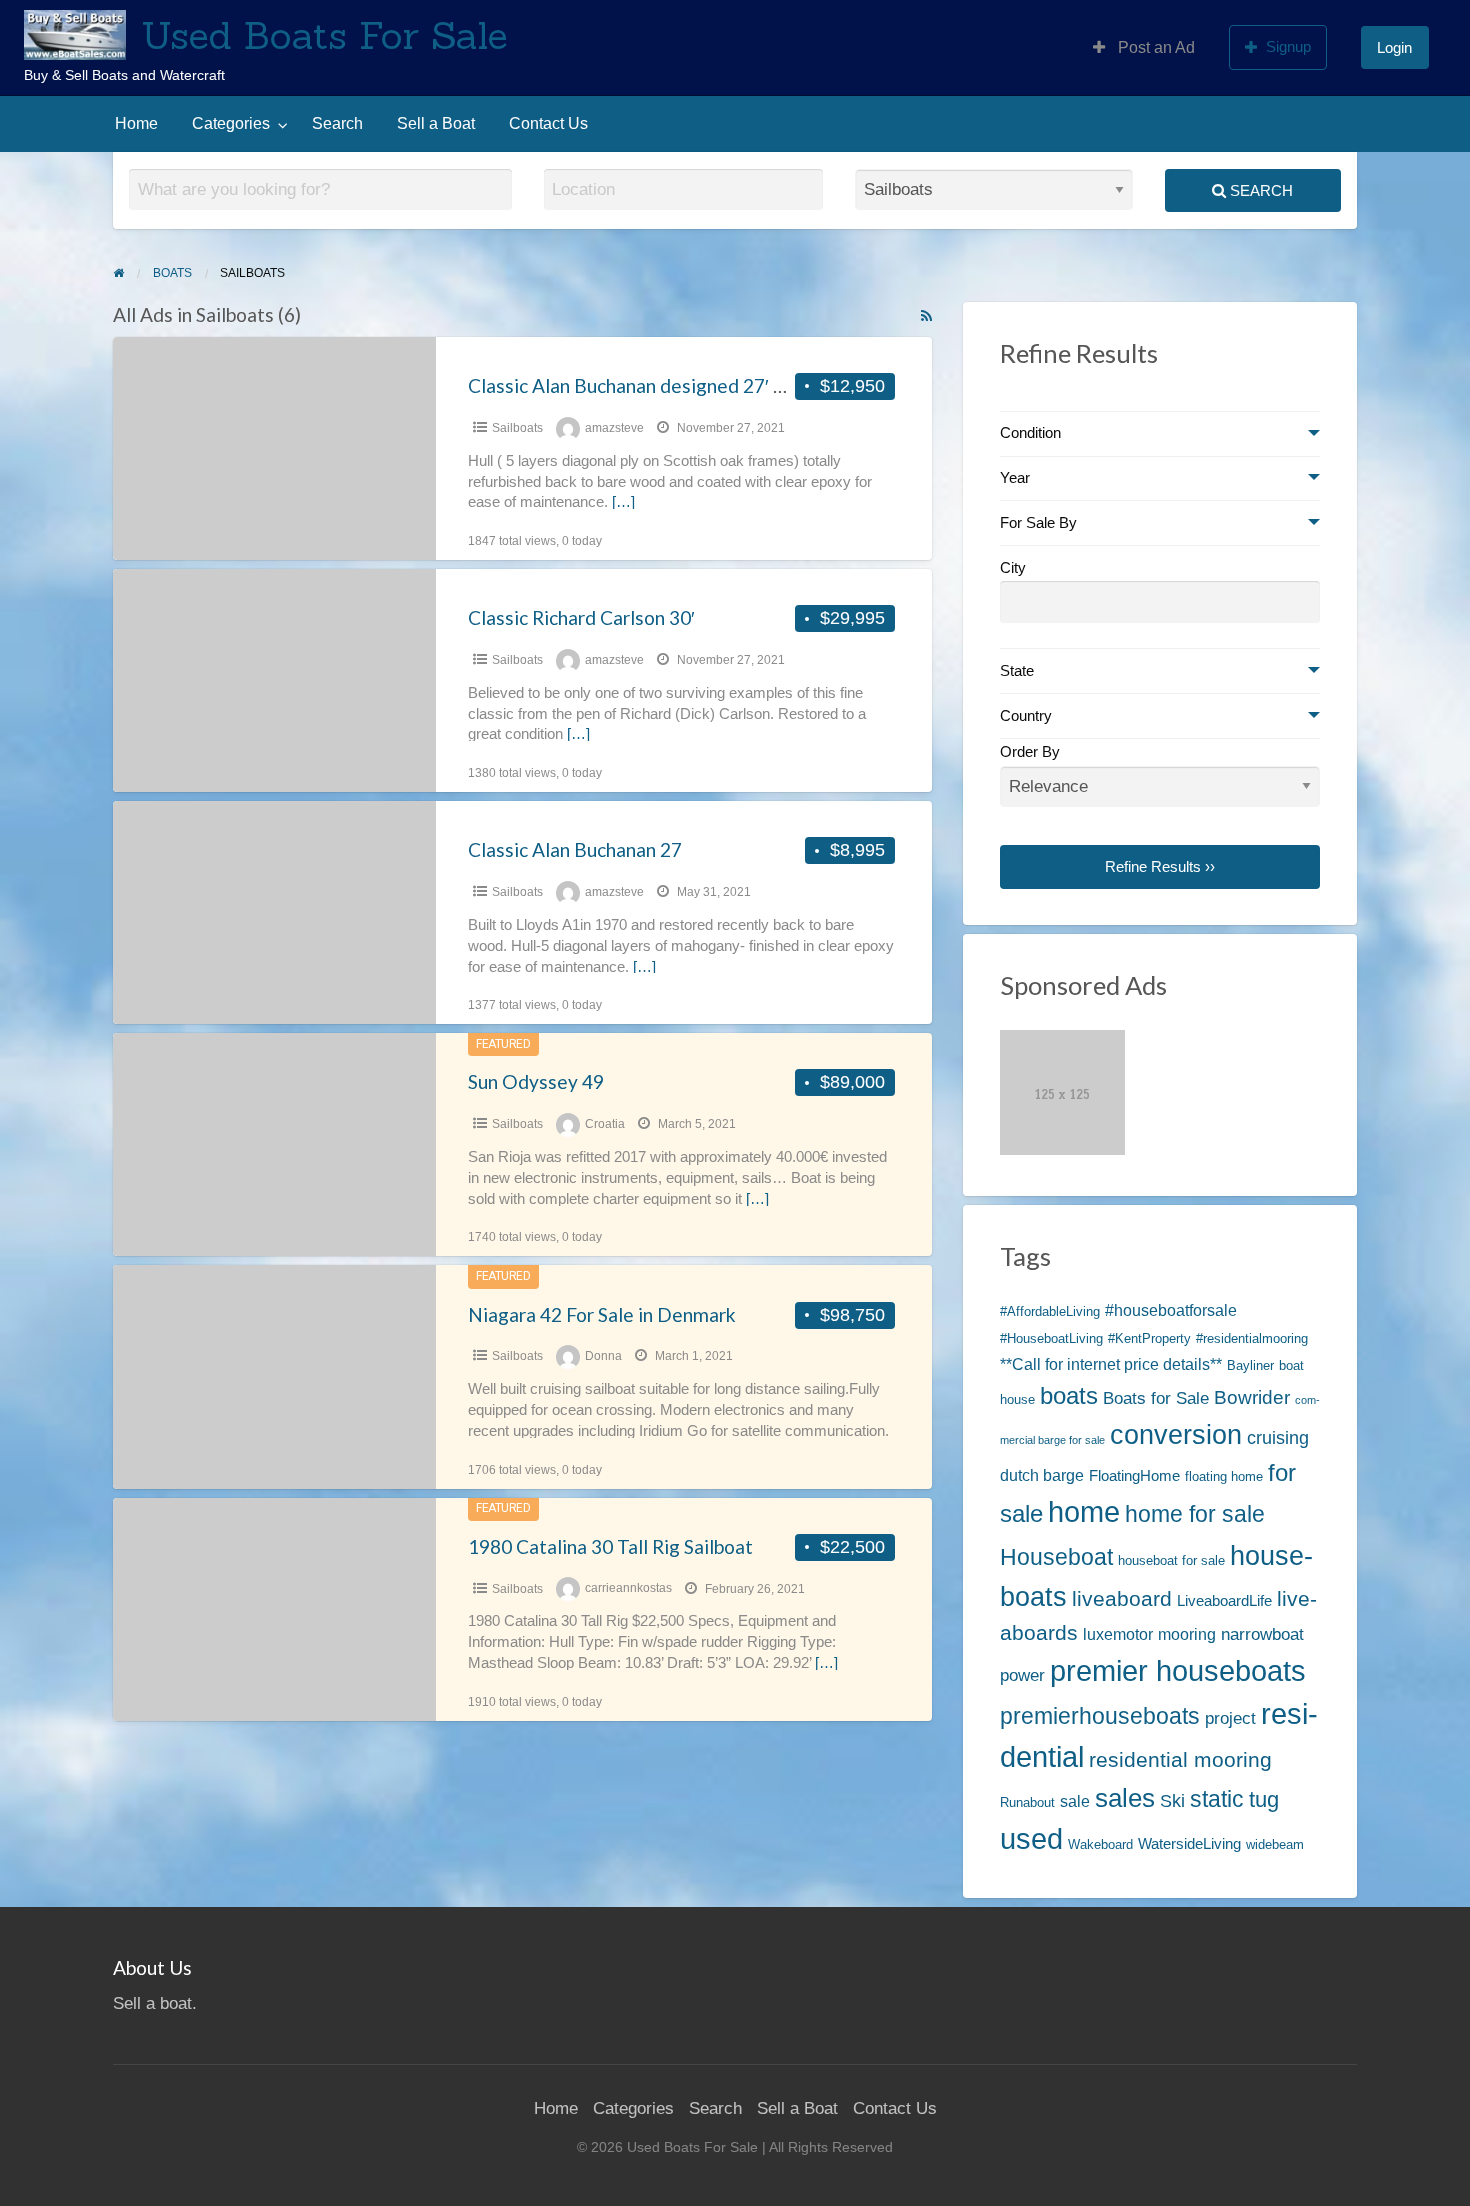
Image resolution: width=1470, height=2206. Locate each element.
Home (136, 123)
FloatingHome (1134, 1476)
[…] (623, 502)
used (1031, 1839)
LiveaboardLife (1224, 1601)
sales (1125, 1798)
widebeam (1275, 1844)
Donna (603, 1356)
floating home (1224, 1476)
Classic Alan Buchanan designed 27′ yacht (644, 385)
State (1017, 671)
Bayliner (1250, 1365)
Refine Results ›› (1160, 866)
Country (1026, 716)
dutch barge (1042, 1475)
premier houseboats (1178, 1670)
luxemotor (1118, 1634)
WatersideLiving (1189, 1844)
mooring (1187, 1634)
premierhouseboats (1100, 1716)
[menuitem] (1144, 47)
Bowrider (1252, 1397)
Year (1015, 478)
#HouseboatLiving (1051, 1338)
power (1022, 1675)
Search (337, 123)
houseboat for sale (1171, 1560)
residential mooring (1180, 1759)
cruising (1278, 1437)
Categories (231, 123)
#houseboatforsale (1171, 1310)
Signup (1288, 46)
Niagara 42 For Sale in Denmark (602, 1314)
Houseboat (1056, 1557)
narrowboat (1262, 1634)
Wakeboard (1100, 1844)
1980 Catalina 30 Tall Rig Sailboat (610, 1546)
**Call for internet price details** (1111, 1364)
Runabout (1027, 1802)
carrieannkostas (628, 1589)
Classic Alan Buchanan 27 (575, 849)
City (1013, 568)
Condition (1030, 433)
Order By (1030, 752)
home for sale (1195, 1514)
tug (1264, 1799)
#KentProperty (1149, 1338)
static (1217, 1799)
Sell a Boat (436, 123)
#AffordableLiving (1050, 1311)
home (1084, 1512)
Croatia (605, 1124)
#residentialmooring (1252, 1338)
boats (1069, 1395)
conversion (1176, 1434)
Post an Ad (1154, 47)
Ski (1172, 1800)
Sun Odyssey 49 (536, 1081)
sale (1075, 1801)
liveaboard (1122, 1598)
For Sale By (1038, 523)
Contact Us (548, 123)
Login (1394, 47)
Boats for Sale (1156, 1398)
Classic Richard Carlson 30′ (581, 617)
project (1230, 1718)
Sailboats (517, 428)
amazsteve (614, 428)
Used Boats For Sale (324, 35)
